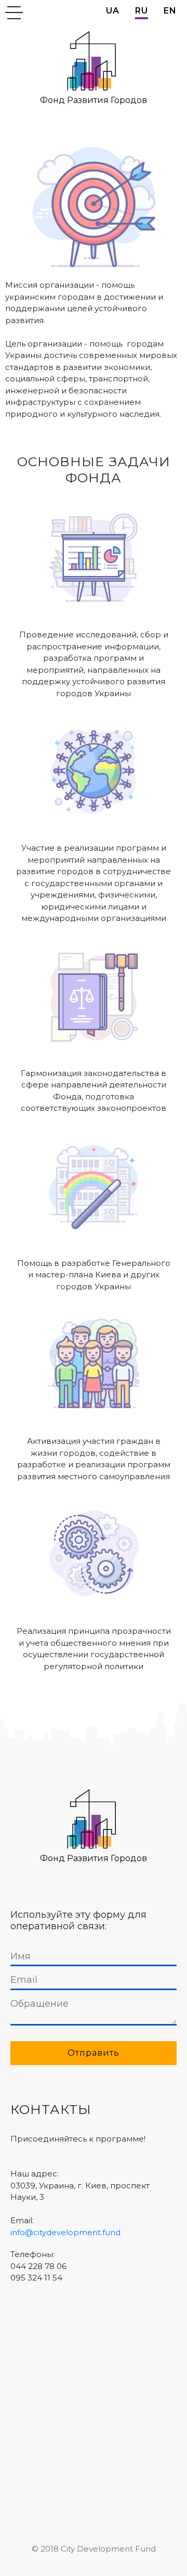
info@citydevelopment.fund (65, 2232)
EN (170, 11)
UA (113, 11)
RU (142, 11)
